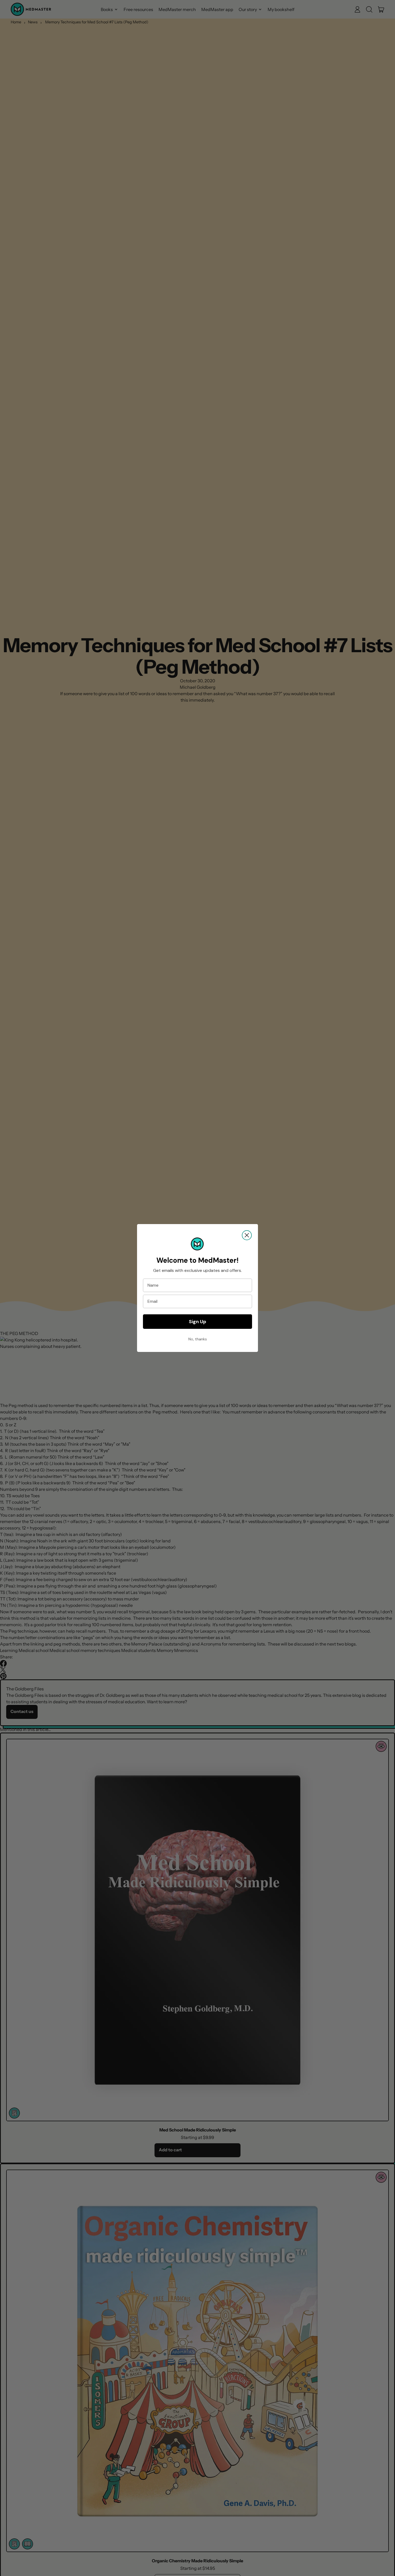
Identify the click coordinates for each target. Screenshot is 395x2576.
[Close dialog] (247, 1235)
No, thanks (198, 1339)
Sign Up (198, 1322)
